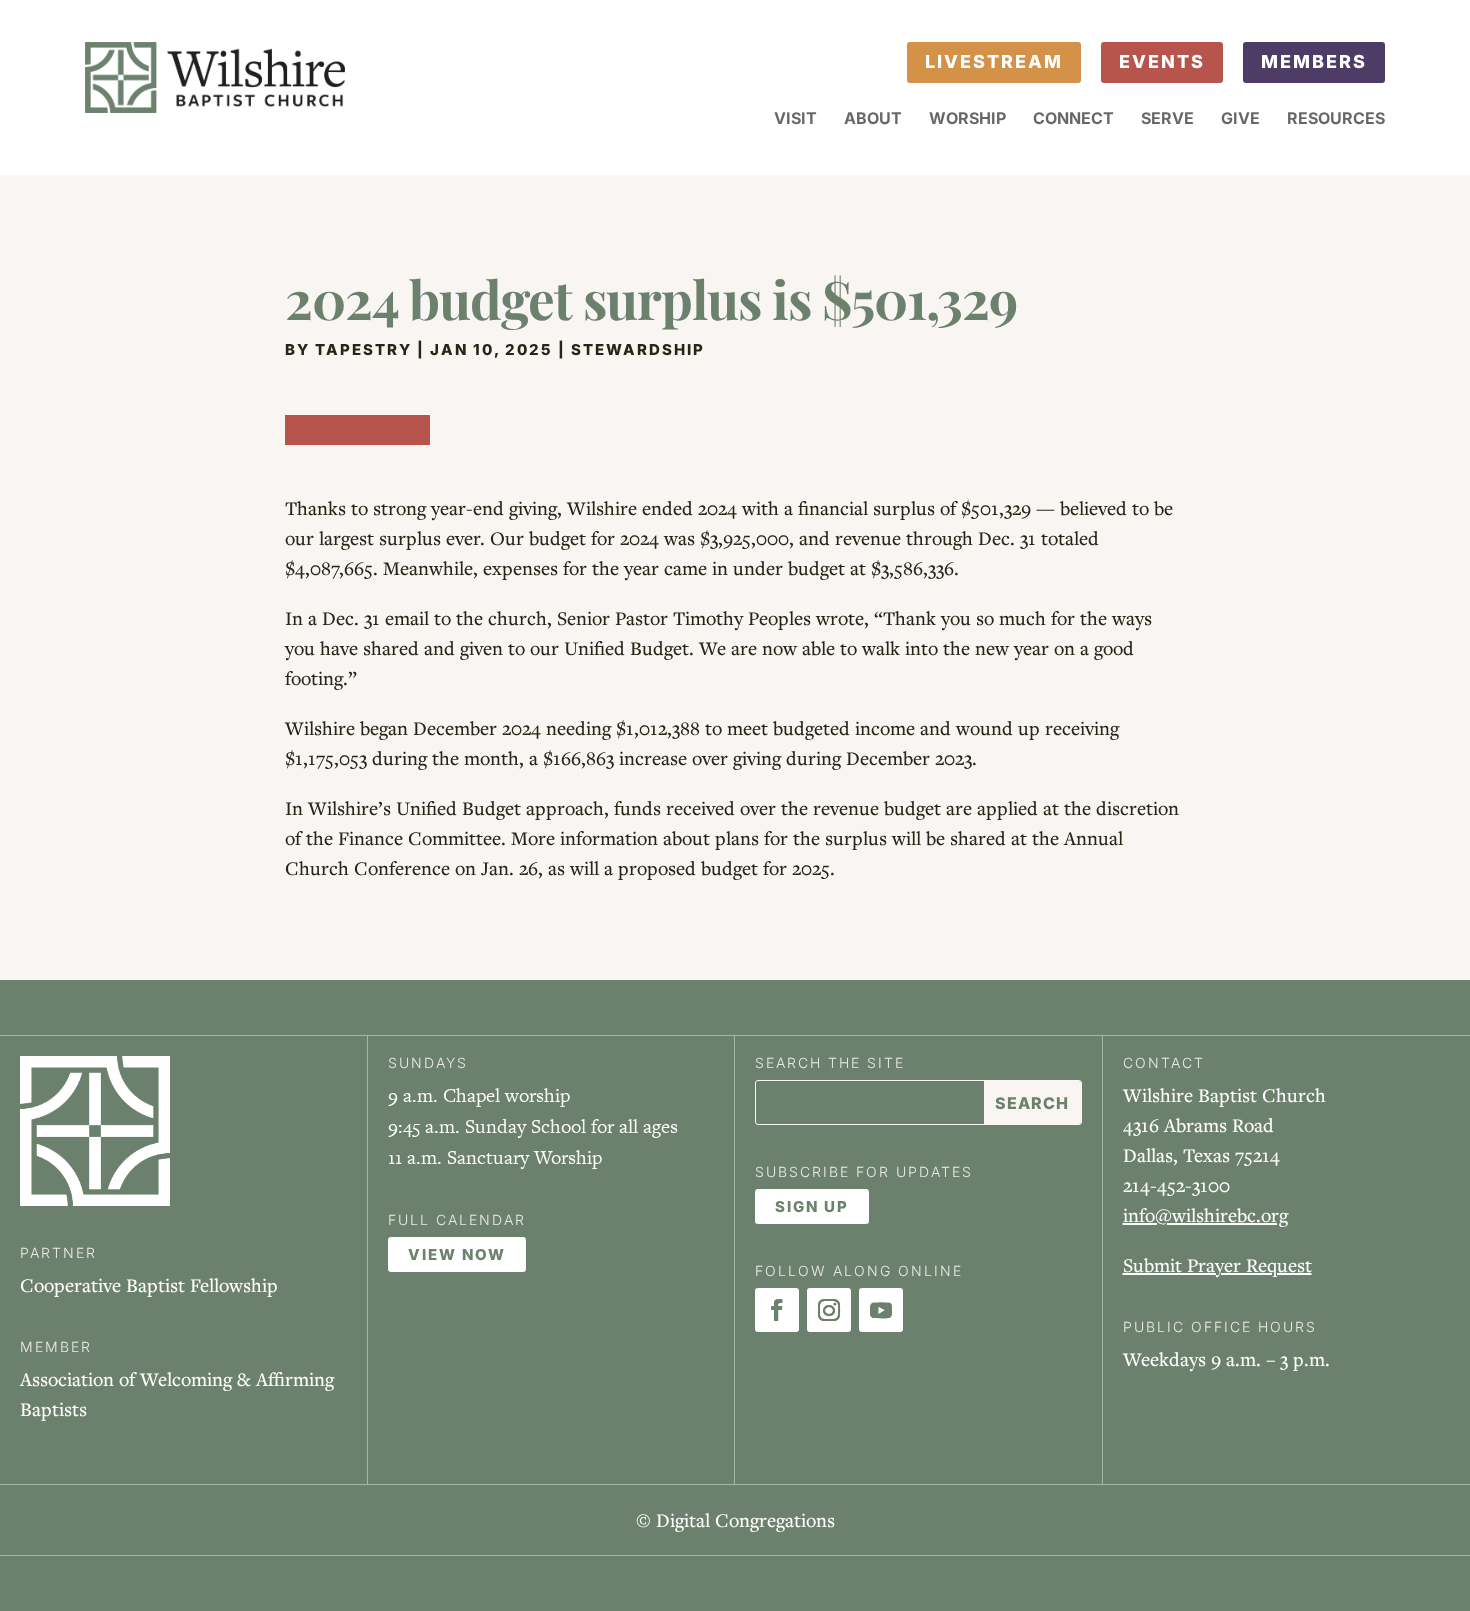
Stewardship (638, 349)
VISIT (795, 119)
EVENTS (1162, 61)
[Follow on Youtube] (881, 1310)
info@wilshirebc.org (1205, 1214)
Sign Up (812, 1206)
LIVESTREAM (994, 61)
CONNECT (1073, 119)
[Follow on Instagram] (829, 1310)
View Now (457, 1254)
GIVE (1240, 119)
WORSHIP (967, 119)
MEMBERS (1314, 61)
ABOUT (873, 119)
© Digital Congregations (735, 1519)
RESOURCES (1336, 119)
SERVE (1167, 119)
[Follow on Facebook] (777, 1310)
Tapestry (363, 349)
